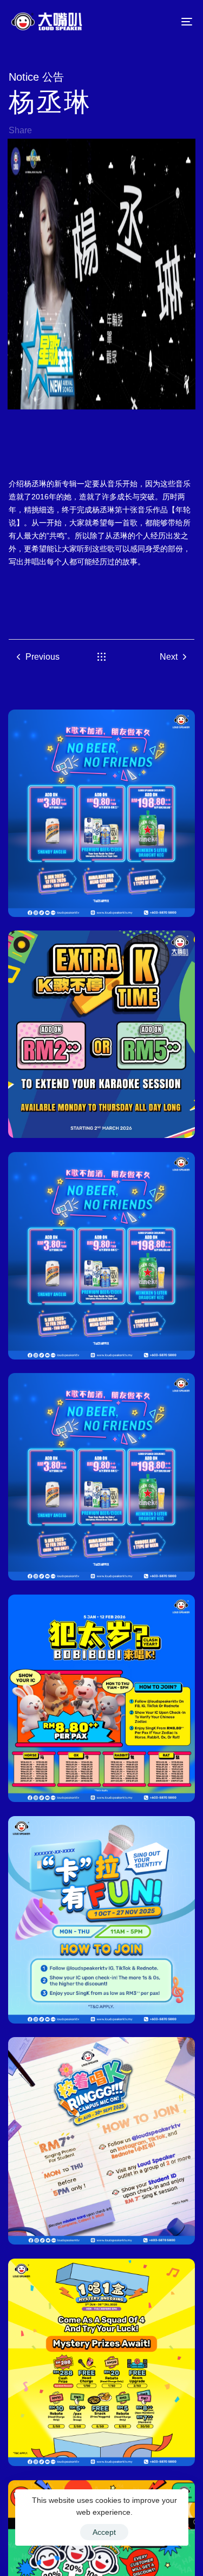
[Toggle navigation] (162, 21)
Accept (104, 2532)
